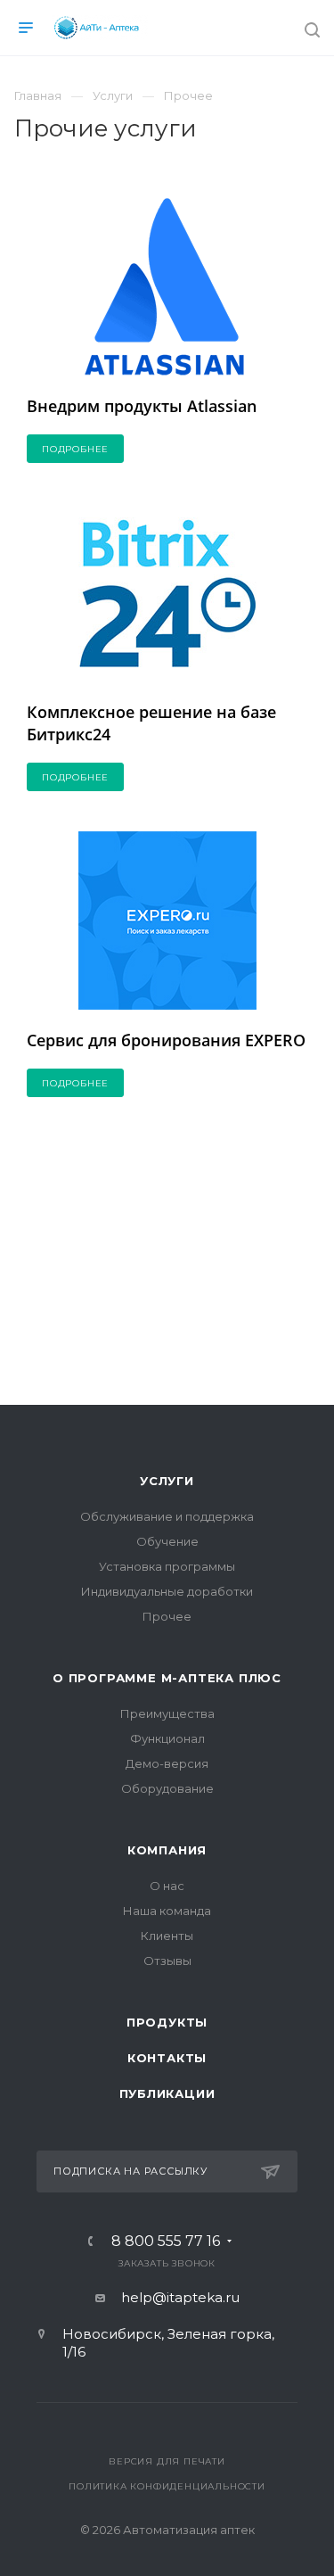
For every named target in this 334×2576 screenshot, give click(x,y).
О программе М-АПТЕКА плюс (167, 1678)
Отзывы (167, 1961)
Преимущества (167, 1713)
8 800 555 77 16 (166, 2242)
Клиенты (167, 1936)
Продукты (167, 2022)
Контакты (167, 2058)
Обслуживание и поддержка (167, 1516)
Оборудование (167, 1788)
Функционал (167, 1738)
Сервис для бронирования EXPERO (166, 1040)
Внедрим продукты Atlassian (142, 406)
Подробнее (75, 449)
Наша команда (167, 1911)
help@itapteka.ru (180, 2297)
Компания (167, 1850)
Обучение (167, 1541)
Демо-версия (167, 1763)
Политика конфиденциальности (167, 2486)
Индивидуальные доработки (167, 1591)
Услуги (167, 1481)
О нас (167, 1886)
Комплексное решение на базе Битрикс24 (151, 722)
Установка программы (167, 1566)
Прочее (167, 1616)
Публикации (167, 2093)
